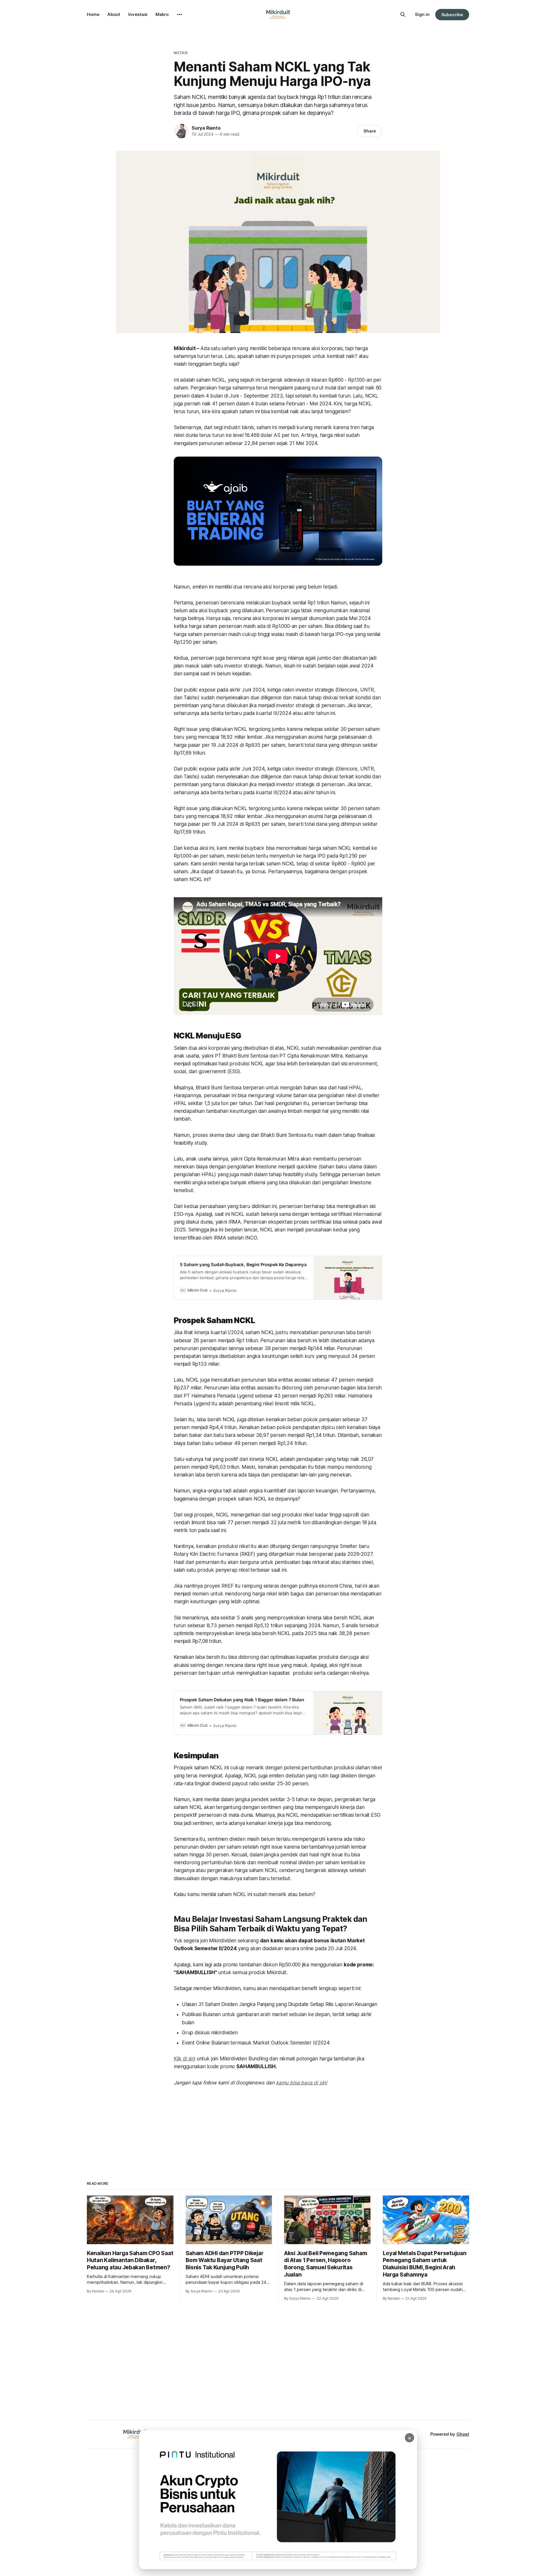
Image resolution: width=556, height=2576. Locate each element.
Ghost (463, 2434)
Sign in (422, 14)
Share (370, 131)
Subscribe (452, 15)
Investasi (138, 14)
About (114, 14)
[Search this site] (403, 14)
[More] (180, 14)
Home (93, 14)
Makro (162, 14)
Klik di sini (184, 2059)
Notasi (181, 53)
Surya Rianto (206, 128)
